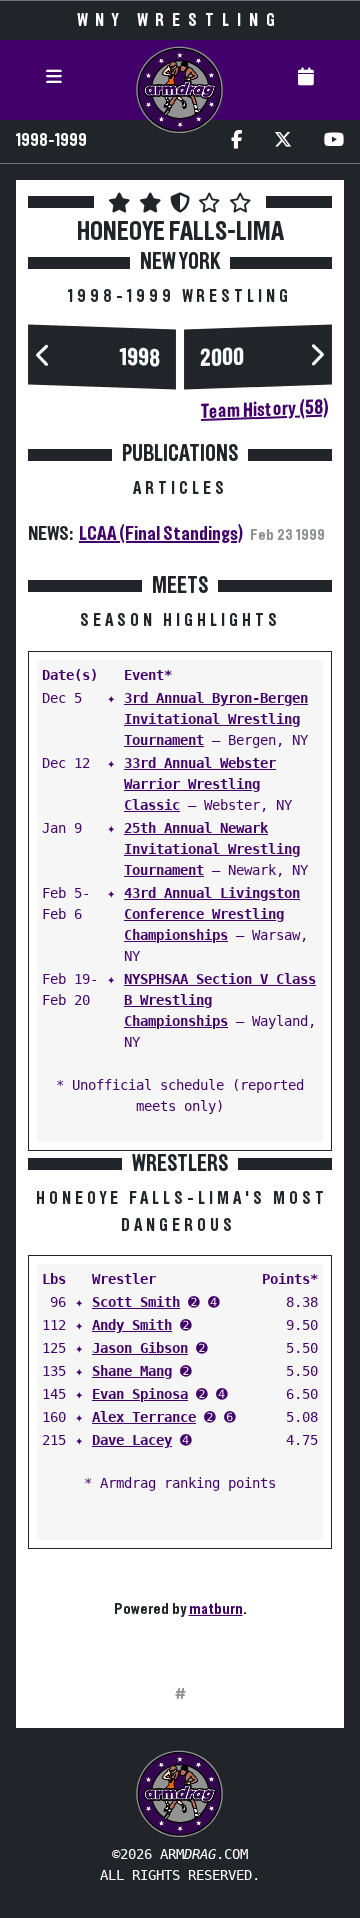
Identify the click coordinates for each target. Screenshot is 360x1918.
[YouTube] (334, 141)
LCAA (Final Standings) (161, 534)
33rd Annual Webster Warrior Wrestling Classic (200, 784)
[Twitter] (283, 141)
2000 (222, 358)
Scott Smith (136, 1302)
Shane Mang (132, 1371)
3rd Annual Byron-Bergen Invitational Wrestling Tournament (216, 719)
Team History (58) (264, 409)
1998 (140, 357)
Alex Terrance (144, 1417)
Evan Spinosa (140, 1394)
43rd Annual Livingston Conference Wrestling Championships (212, 914)
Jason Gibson (140, 1348)
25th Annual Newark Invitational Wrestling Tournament (212, 849)
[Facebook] (236, 141)
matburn (216, 1609)
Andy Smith (132, 1325)
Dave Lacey (132, 1440)
